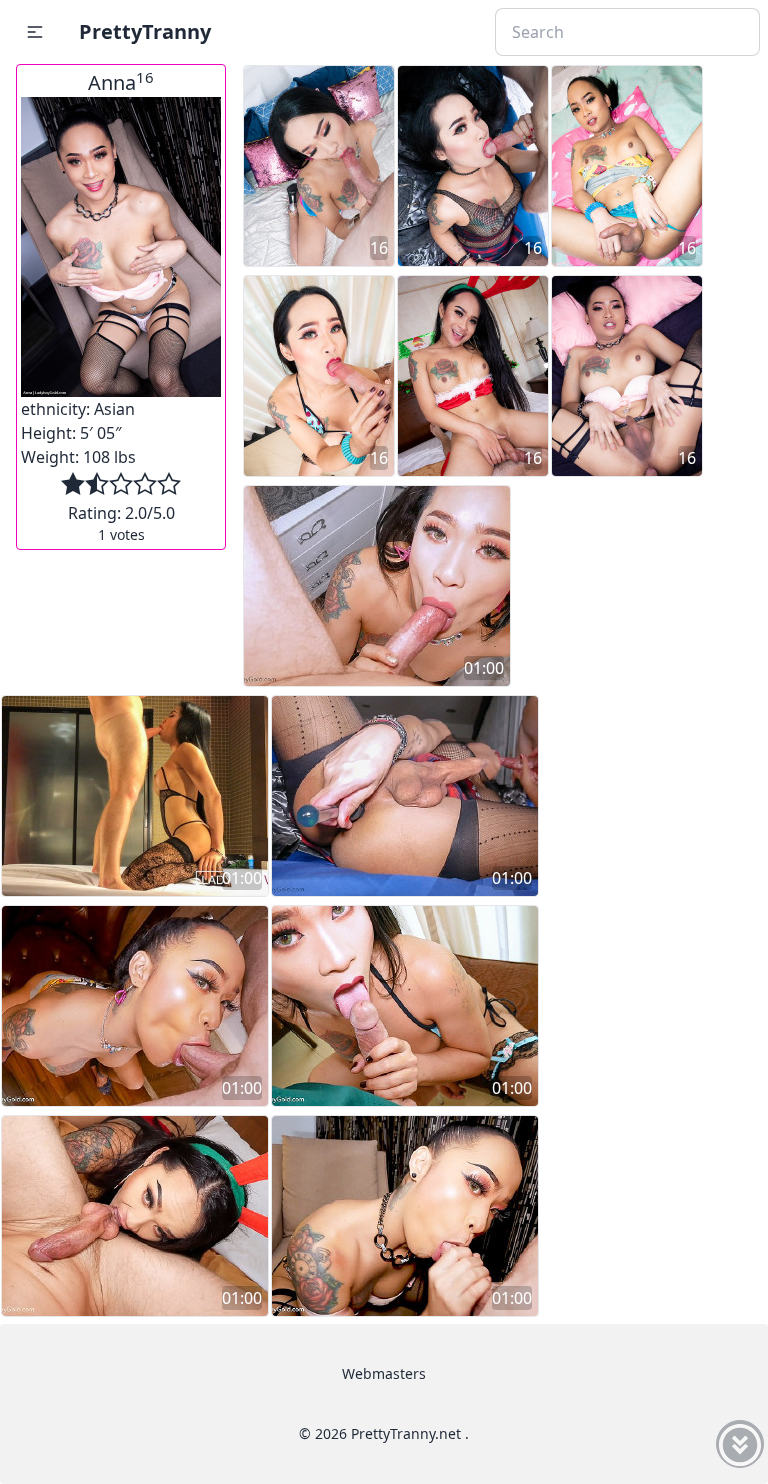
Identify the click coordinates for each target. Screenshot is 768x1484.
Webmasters (384, 1373)
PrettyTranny (145, 31)
